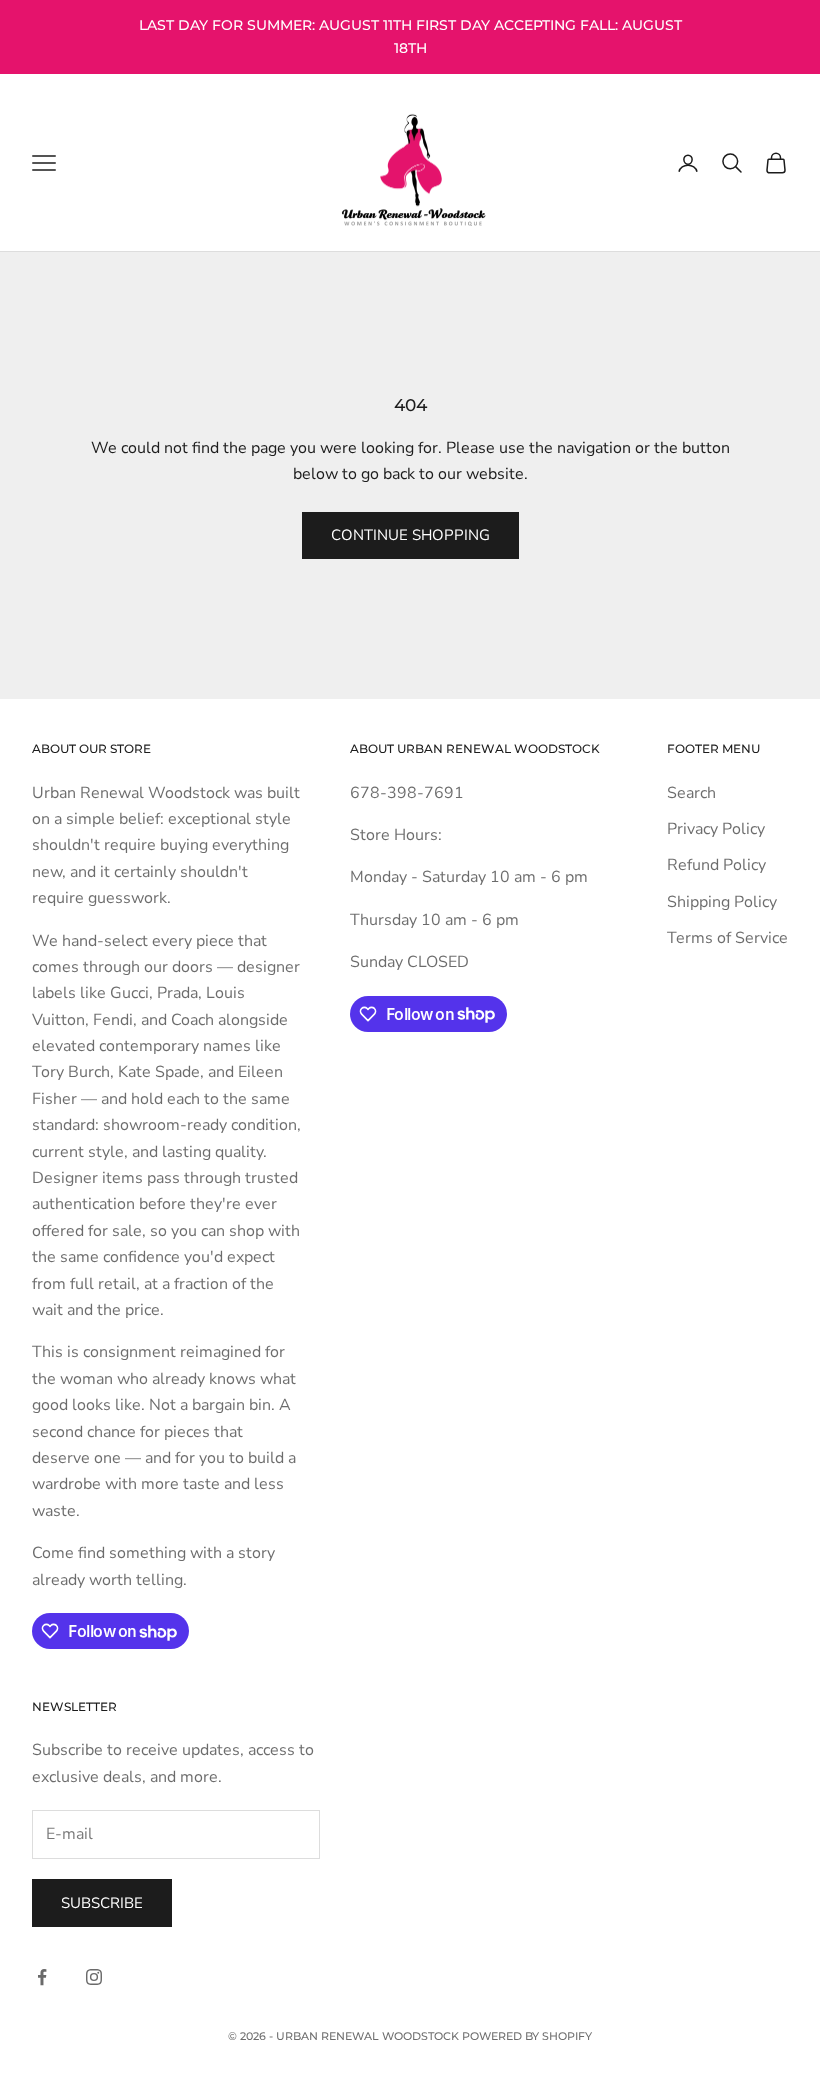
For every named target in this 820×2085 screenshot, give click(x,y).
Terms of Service (727, 938)
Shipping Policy (722, 902)
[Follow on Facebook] (42, 1977)
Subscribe (102, 1903)
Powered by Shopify (527, 2036)
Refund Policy (716, 865)
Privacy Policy (716, 829)
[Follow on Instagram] (94, 1977)
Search (691, 793)
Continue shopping (410, 535)
